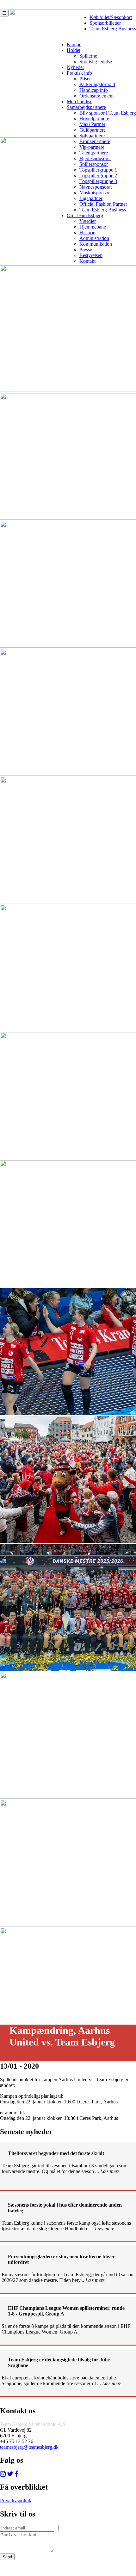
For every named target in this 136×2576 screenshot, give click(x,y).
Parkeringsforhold (97, 84)
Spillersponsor (94, 164)
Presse (86, 250)
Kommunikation (96, 244)
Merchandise (80, 101)
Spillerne (88, 56)
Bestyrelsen (91, 255)
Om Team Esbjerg (85, 215)
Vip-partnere (92, 147)
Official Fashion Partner (103, 204)
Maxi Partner (92, 124)
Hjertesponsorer (95, 158)
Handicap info (94, 90)
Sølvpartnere (92, 136)
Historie (87, 232)
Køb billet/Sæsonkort (111, 17)
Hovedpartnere (94, 119)
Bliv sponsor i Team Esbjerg (108, 113)
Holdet (74, 50)
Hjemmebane (93, 227)
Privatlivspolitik (16, 2501)
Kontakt (87, 261)
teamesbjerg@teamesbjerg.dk (29, 2447)
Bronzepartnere (95, 141)
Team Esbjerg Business (113, 29)
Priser (85, 79)
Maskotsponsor (95, 193)
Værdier (88, 221)
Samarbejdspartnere (86, 107)
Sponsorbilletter (105, 23)
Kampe (74, 44)
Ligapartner (91, 198)
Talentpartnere (94, 153)
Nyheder (75, 67)
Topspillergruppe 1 (98, 170)
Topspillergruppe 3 (98, 181)
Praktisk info (79, 73)
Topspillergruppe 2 (98, 176)
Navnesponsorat (96, 187)
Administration (94, 238)
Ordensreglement (96, 96)
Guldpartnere (93, 130)
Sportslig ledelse (96, 62)
